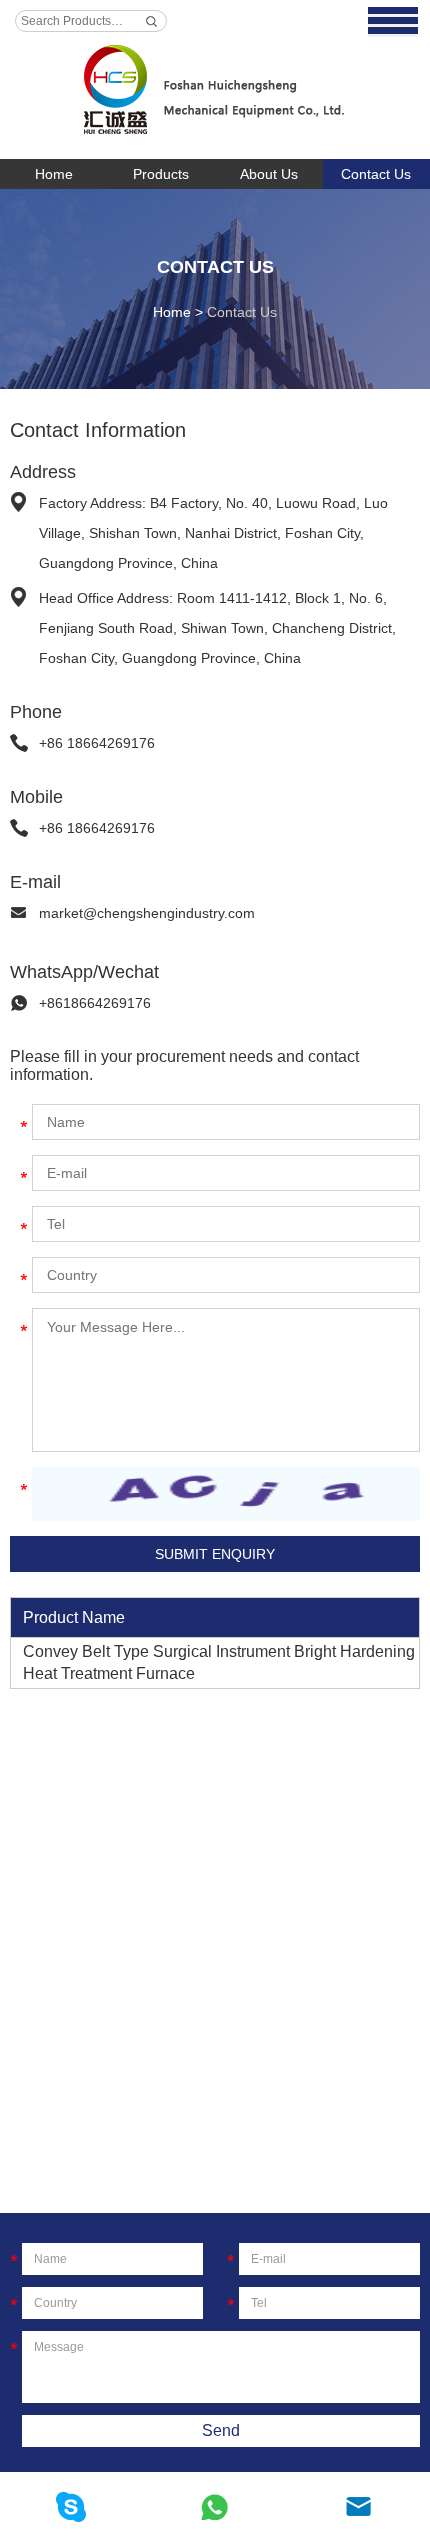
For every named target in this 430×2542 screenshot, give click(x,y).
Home (54, 174)
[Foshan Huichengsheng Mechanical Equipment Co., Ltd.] (215, 79)
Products (161, 174)
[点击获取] (226, 1494)
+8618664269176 (95, 1003)
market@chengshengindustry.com (147, 913)
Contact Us (215, 267)
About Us (269, 174)
